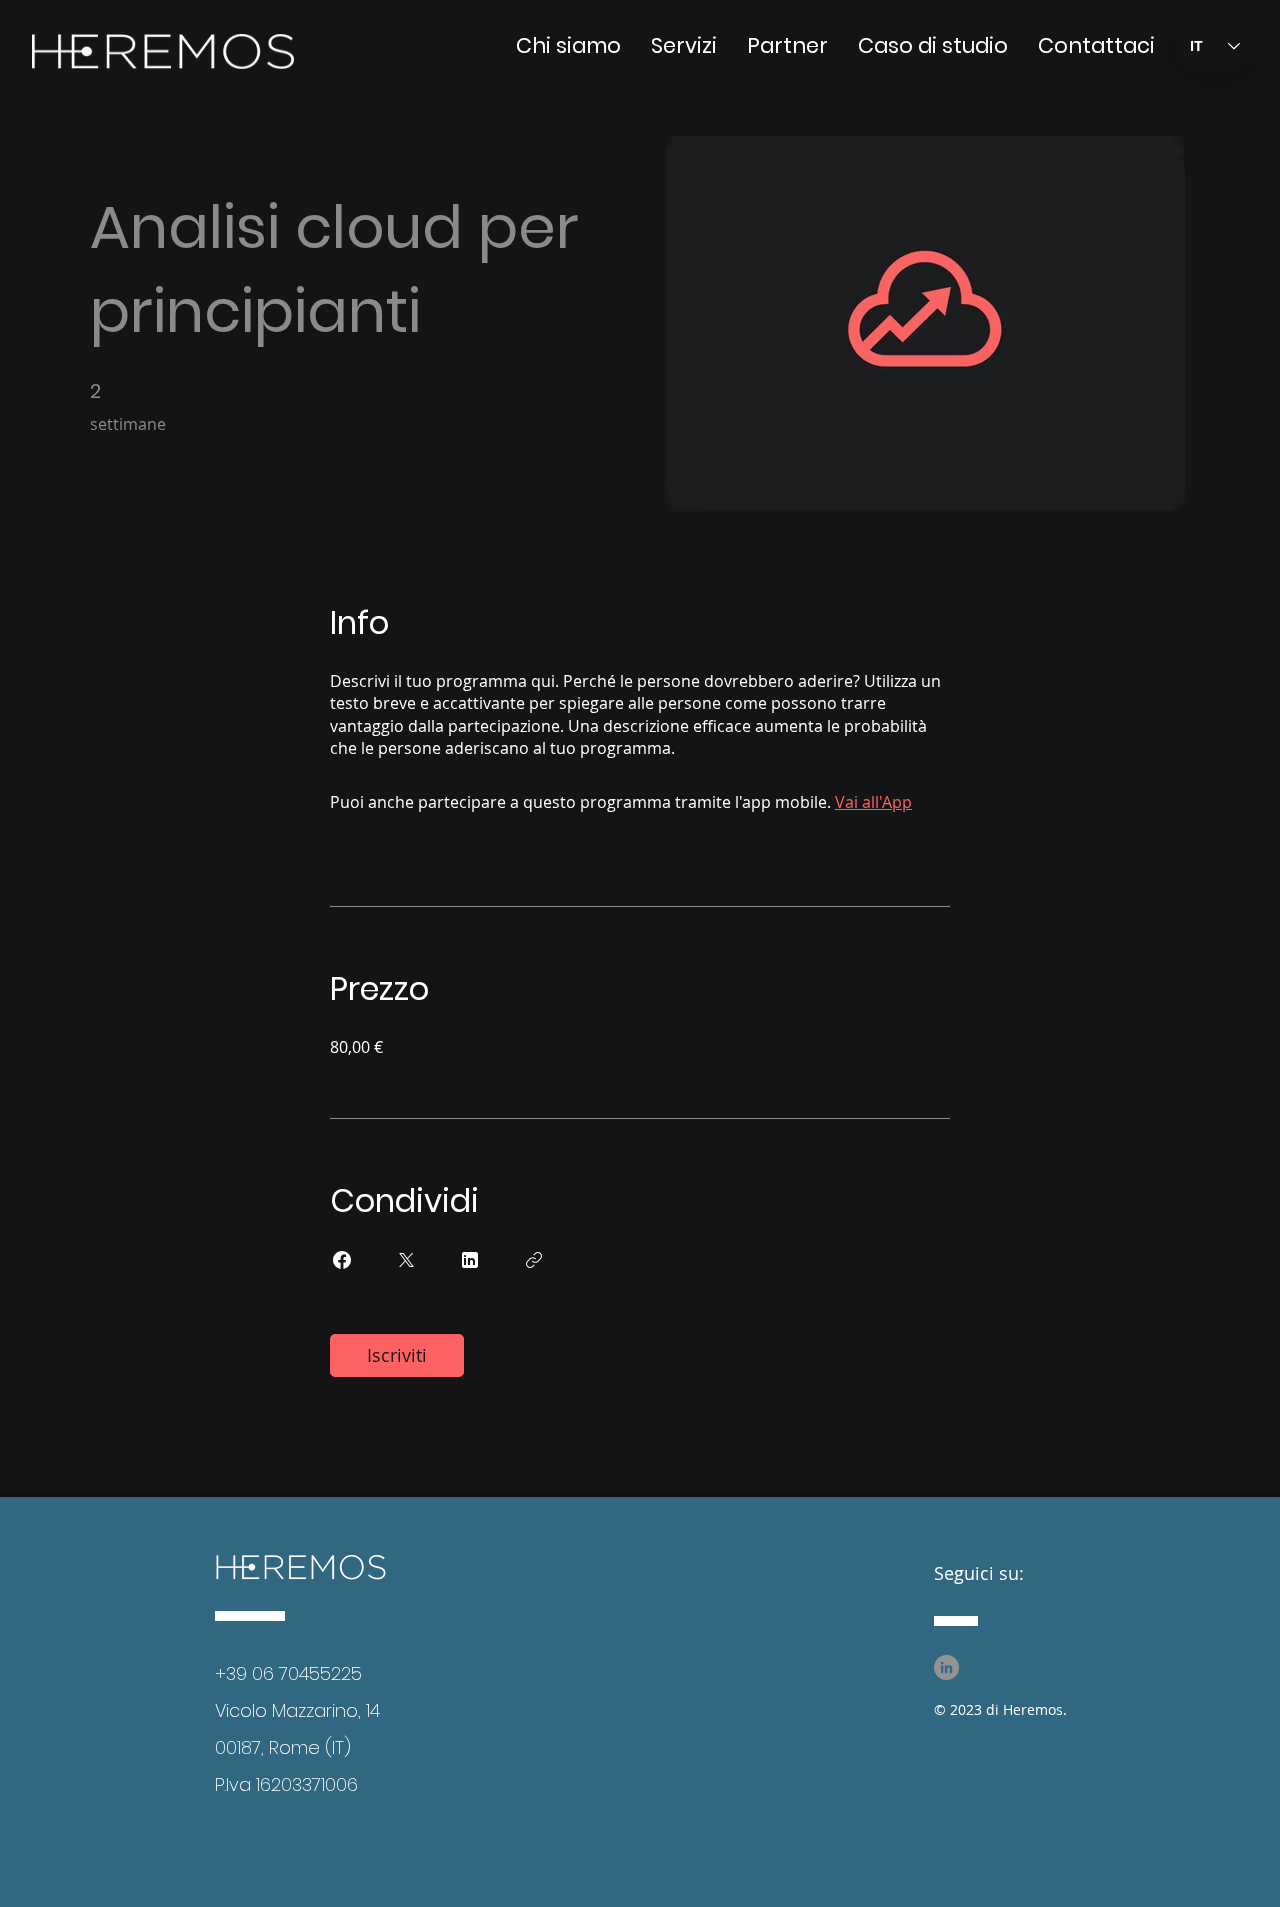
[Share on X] (406, 1260)
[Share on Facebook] (342, 1260)
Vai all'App (873, 802)
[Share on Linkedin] (470, 1260)
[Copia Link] (534, 1260)
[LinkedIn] (946, 1667)
